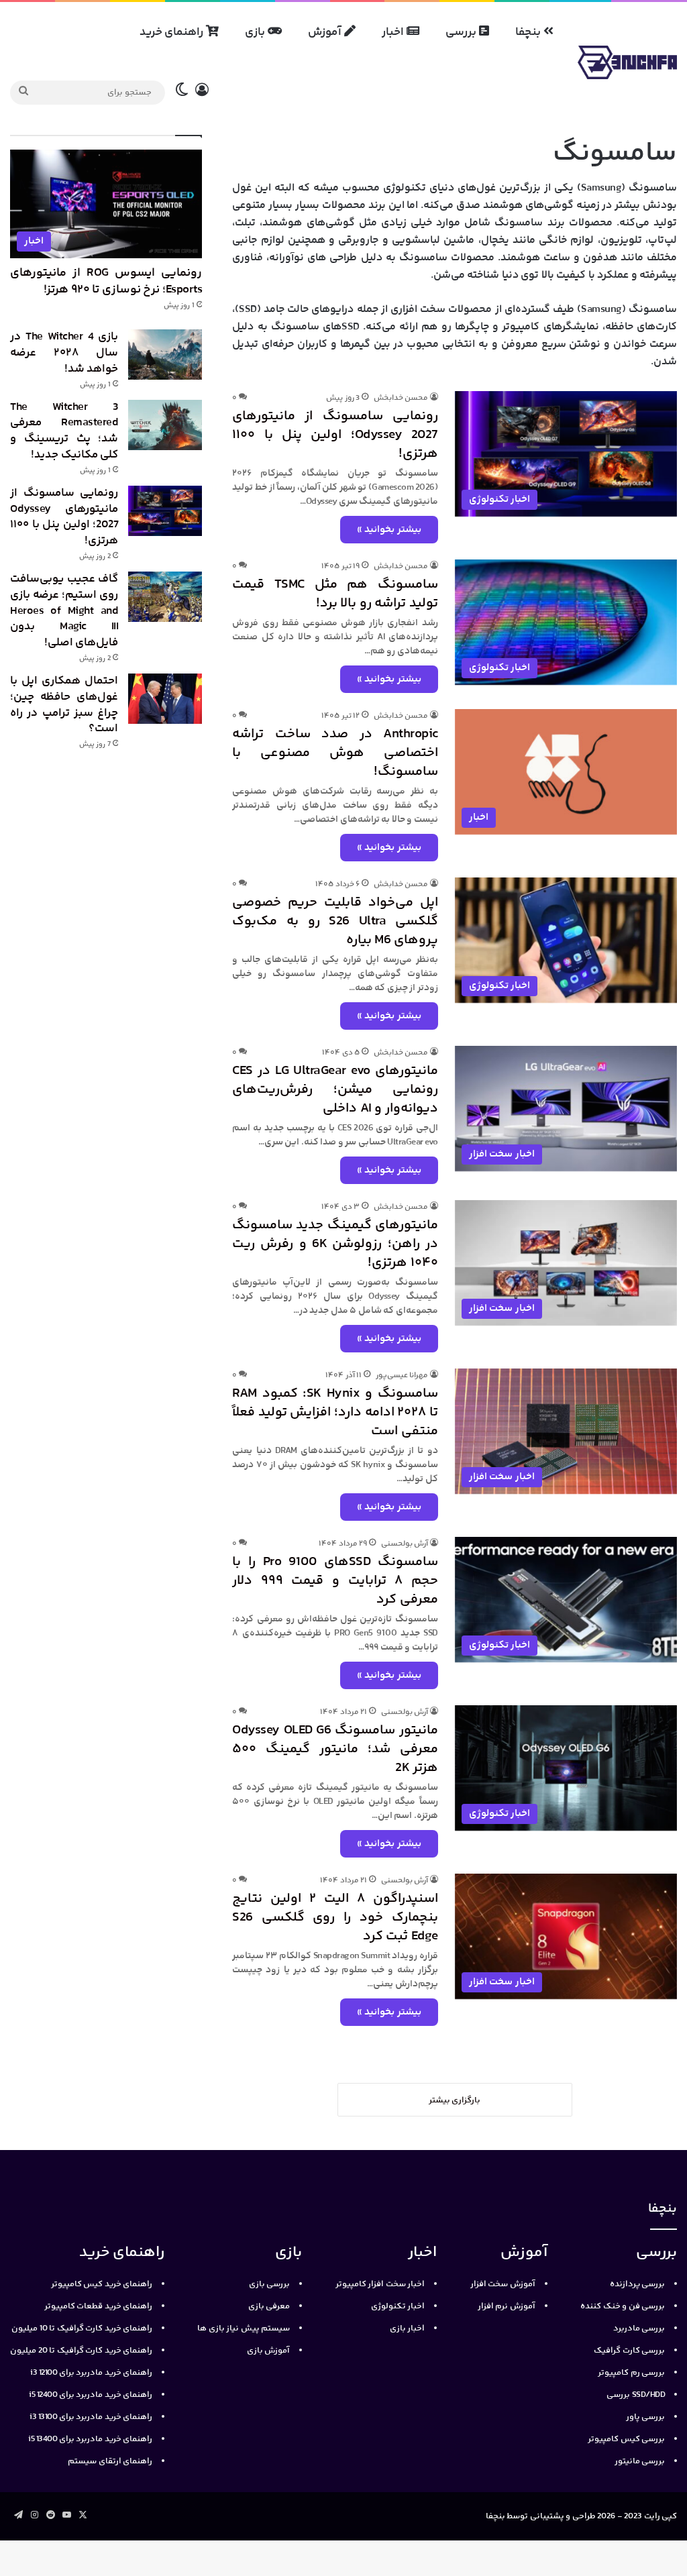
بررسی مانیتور (640, 2461)
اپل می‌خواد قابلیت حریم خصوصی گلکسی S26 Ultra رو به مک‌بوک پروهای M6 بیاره (335, 921)
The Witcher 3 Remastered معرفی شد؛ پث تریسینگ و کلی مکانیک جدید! (64, 431)
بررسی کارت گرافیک (629, 2351)
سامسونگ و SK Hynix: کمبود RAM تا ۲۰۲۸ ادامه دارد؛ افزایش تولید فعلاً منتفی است (335, 1412)
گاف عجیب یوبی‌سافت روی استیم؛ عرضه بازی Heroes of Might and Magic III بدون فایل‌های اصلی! (64, 611)
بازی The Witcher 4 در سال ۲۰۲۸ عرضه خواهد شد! (64, 353)
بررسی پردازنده (638, 2284)
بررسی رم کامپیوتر (631, 2373)
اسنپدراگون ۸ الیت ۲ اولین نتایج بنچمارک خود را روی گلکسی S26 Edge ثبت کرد (335, 1918)
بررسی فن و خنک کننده (623, 2306)
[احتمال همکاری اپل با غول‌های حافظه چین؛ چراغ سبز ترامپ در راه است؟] (165, 699)
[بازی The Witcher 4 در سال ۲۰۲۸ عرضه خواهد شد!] (165, 355)
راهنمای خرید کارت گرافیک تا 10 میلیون (82, 2328)
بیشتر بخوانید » (389, 530)
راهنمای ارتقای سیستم (110, 2461)
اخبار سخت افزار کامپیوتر (380, 2284)
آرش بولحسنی (405, 1544)
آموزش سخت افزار (503, 2284)
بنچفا (529, 32)
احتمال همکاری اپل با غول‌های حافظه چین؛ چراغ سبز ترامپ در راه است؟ (64, 705)
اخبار (394, 32)
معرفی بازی (269, 2306)
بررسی (462, 32)
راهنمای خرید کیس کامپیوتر (102, 2284)
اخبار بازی (408, 2328)
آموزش (326, 32)
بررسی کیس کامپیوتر (626, 2439)
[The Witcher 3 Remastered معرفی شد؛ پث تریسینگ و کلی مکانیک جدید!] (165, 425)
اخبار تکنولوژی (398, 2306)
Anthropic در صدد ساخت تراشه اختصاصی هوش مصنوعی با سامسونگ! (335, 753)
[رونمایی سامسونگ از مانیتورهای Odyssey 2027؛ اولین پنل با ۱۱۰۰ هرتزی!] (165, 511)
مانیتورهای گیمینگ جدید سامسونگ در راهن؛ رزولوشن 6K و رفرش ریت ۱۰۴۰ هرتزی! (335, 1244)
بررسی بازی (270, 2284)
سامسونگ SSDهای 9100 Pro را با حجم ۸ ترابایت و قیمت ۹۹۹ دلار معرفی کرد (335, 1581)
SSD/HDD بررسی (636, 2395)
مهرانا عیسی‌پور (402, 1376)
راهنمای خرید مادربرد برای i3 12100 (91, 2373)
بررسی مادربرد (639, 2328)
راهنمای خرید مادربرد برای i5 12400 (91, 2395)
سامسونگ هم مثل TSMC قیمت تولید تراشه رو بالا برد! (335, 594)
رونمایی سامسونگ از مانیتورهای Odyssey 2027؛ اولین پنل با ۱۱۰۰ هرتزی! (335, 435)
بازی (256, 32)
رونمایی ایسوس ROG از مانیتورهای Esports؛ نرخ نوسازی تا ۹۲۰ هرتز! (106, 281)
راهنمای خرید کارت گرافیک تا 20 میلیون (81, 2351)
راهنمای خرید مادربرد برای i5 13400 (90, 2439)
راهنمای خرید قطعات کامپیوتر (99, 2306)
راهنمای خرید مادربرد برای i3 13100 (91, 2417)
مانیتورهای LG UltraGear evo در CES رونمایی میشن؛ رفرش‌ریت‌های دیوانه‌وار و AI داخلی (335, 1090)
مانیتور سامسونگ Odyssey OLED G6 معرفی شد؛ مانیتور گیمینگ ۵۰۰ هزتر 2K (335, 1749)
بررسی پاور (646, 2417)
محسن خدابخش (401, 398)
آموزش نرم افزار (507, 2306)
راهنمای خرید (173, 32)
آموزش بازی (269, 2351)
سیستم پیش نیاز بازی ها (244, 2328)
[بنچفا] (627, 62)
